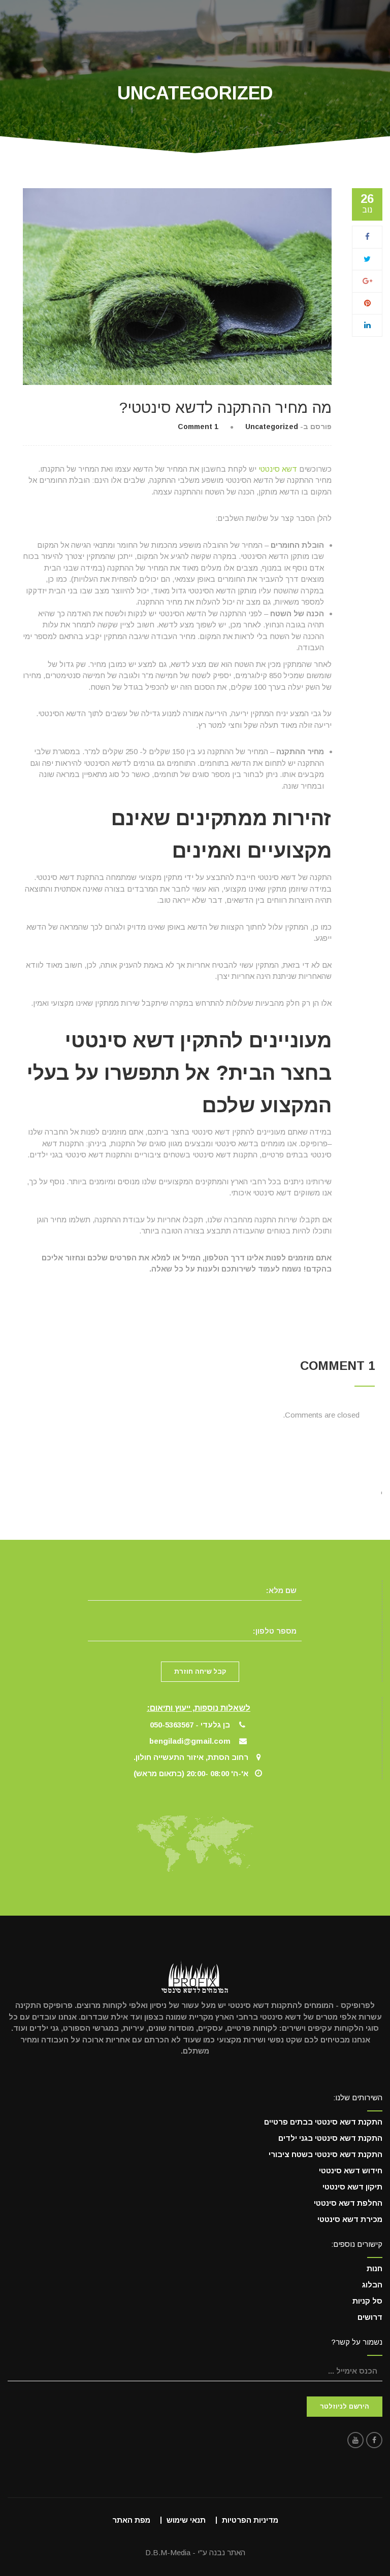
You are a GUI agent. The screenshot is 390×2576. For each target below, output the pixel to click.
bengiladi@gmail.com (190, 1741)
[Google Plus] (367, 281)
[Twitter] (367, 259)
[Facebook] (367, 237)
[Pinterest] (367, 303)
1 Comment (198, 427)
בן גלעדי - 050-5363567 (190, 1725)
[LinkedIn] (367, 325)
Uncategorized (272, 427)
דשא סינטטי (278, 469)
